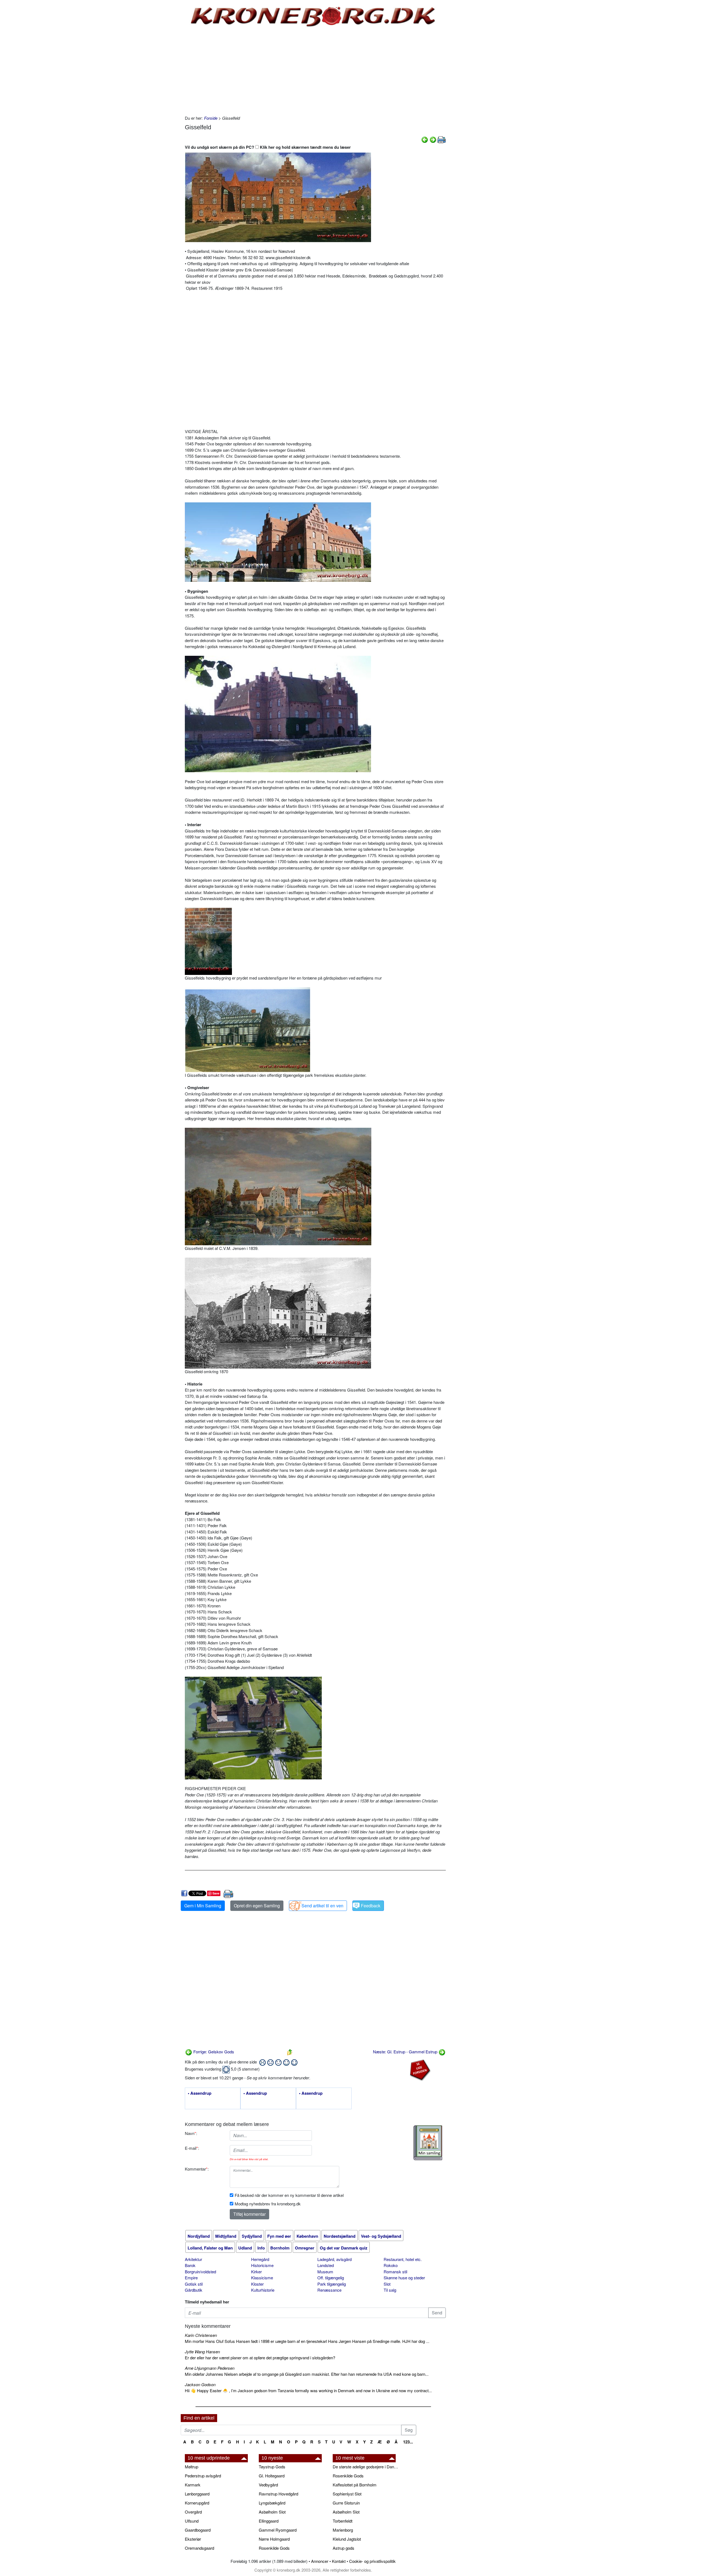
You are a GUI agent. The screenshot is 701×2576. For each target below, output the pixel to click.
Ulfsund (192, 2521)
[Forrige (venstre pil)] (425, 139)
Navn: (191, 2133)
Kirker (256, 2272)
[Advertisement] (158, 83)
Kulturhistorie (263, 2290)
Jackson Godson (200, 2384)
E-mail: (192, 2148)
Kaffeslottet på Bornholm (355, 2485)
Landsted (326, 2265)
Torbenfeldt (343, 2521)
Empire (191, 2278)
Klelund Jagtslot (347, 2539)
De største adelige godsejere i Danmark (367, 2467)
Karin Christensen (201, 2335)
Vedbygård (268, 2485)
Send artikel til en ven (322, 1906)
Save (216, 1893)
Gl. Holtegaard (272, 2476)
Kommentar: (197, 2169)
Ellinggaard (269, 2521)
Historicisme (262, 2265)
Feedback (371, 1906)
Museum (325, 2272)
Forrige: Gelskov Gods (213, 2052)
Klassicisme (262, 2278)
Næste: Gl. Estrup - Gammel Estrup (406, 2052)
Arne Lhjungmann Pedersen (210, 2368)
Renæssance (329, 2290)
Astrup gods (344, 2548)
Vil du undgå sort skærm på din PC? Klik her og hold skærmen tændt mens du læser (268, 147)
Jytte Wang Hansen (202, 2352)
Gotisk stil (194, 2284)
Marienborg (343, 2530)
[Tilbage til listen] (290, 2052)
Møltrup (192, 2467)
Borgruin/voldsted (200, 2272)
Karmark (193, 2485)
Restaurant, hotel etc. (403, 2259)
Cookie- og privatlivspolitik (372, 2561)
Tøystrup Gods (272, 2467)
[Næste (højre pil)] (433, 139)
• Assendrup (200, 2093)
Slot (387, 2284)
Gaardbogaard (198, 2530)
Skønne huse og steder (404, 2278)
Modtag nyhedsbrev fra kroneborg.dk (268, 2204)
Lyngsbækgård (272, 2503)
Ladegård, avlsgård (334, 2259)
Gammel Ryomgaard (278, 2530)
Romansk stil (395, 2272)
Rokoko (391, 2265)
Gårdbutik (194, 2290)
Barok (190, 2265)
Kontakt (339, 2561)
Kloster (257, 2284)
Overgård (193, 2512)
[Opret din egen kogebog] (428, 2143)
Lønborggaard (197, 2494)
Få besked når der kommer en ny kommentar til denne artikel (289, 2195)
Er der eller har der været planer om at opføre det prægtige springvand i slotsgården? (260, 2358)
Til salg (390, 2290)
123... (408, 2442)
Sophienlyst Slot (347, 2494)
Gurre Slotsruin (346, 2503)
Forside (211, 118)
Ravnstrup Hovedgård (278, 2494)
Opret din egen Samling (257, 1906)
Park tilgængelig (332, 2284)
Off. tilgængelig (331, 2278)
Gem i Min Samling (203, 1906)
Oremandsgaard (199, 2548)
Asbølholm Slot (272, 2512)
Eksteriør (193, 2539)
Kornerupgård (197, 2503)
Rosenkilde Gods (274, 2548)
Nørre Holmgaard (274, 2539)
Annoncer (320, 2561)
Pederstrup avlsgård (203, 2476)
